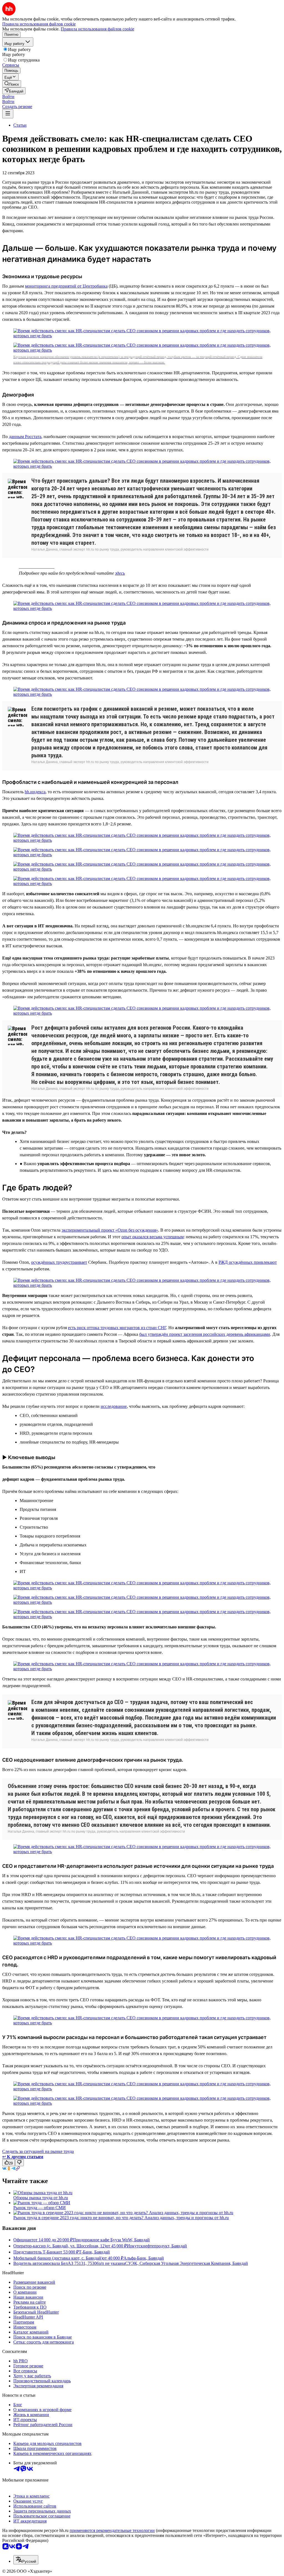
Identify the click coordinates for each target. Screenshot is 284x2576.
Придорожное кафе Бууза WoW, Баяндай (111, 2240)
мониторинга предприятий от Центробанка (66, 286)
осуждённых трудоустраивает (59, 1262)
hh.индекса (35, 792)
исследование (114, 1406)
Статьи (20, 125)
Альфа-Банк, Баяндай (144, 2258)
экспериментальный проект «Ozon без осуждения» (110, 1230)
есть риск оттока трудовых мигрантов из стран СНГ (117, 1328)
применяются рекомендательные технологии (112, 2530)
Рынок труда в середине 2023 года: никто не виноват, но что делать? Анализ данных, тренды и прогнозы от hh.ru (121, 2218)
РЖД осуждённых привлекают (248, 1262)
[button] (8, 97)
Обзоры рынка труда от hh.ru (41, 2198)
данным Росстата (25, 437)
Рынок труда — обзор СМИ (40, 2208)
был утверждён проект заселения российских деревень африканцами (205, 1334)
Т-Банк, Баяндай (94, 2252)
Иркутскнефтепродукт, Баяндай (157, 2246)
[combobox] (26, 2560)
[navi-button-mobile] (8, 114)
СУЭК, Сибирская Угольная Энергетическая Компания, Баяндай (187, 2263)
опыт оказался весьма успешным (153, 1237)
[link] (12, 84)
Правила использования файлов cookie (97, 29)
